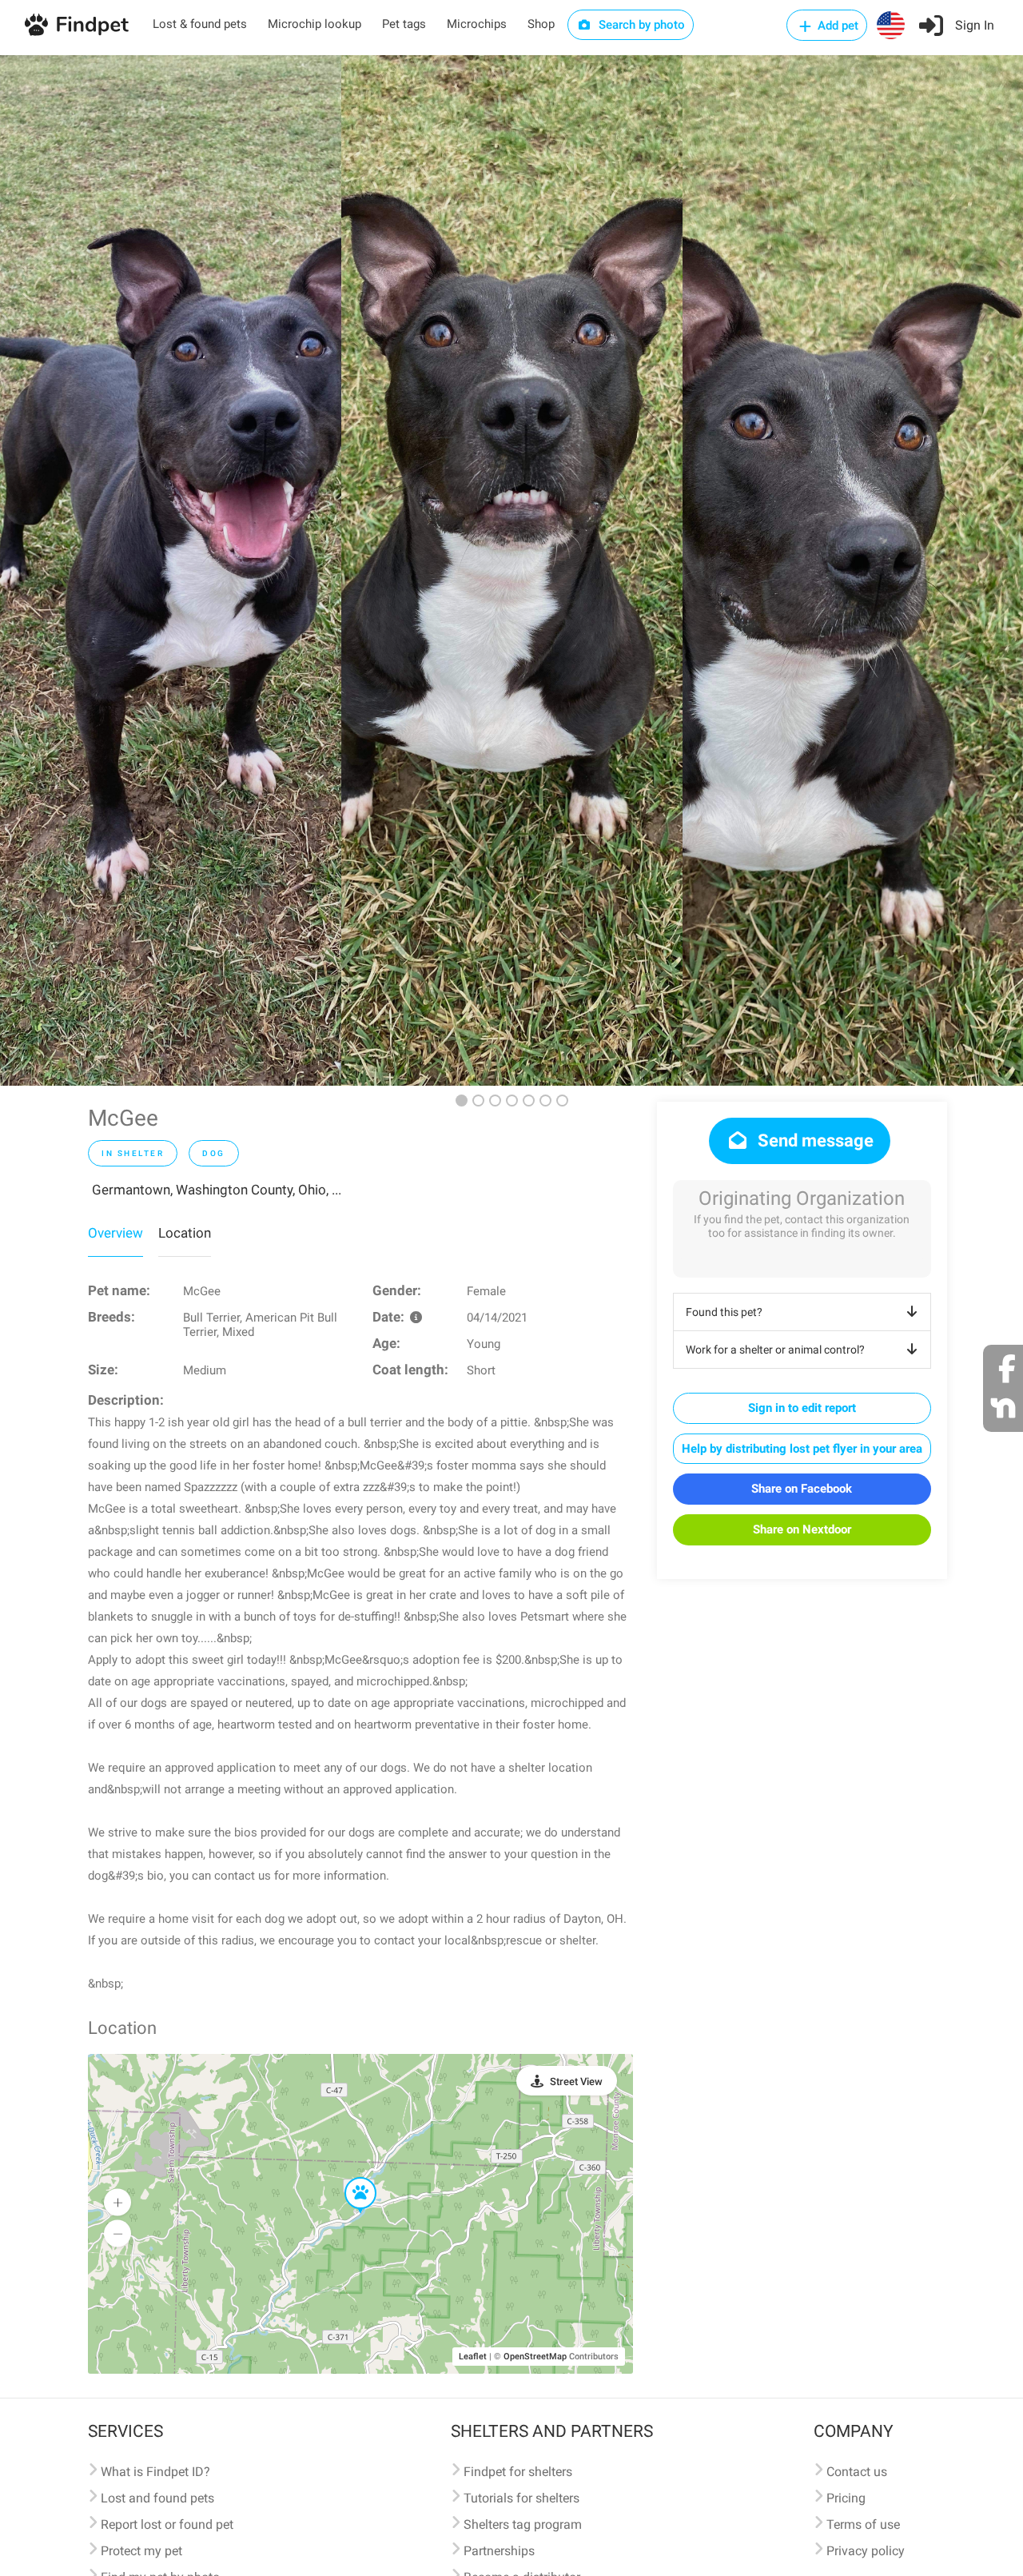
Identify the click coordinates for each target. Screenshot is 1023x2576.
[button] (349, 2178)
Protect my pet (141, 2551)
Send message (814, 1140)
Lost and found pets (157, 2498)
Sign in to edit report (802, 1408)
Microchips (477, 24)
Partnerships (499, 2551)
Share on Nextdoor (802, 1529)
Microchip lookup (314, 24)
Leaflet (473, 2357)
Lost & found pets (200, 24)
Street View (576, 2082)
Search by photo (640, 25)
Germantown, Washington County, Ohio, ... (217, 1190)
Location (185, 1233)
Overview (115, 1233)
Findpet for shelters (518, 2472)
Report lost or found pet (167, 2524)
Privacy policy (866, 2551)
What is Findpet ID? (155, 2472)
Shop (541, 24)
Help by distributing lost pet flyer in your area (802, 1449)
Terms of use (863, 2524)
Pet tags (404, 24)
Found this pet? (724, 1312)
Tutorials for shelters (521, 2498)
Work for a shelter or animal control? (775, 1350)
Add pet (836, 26)
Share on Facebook (802, 1489)
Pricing (846, 2498)
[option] (171, 570)
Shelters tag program (523, 2524)
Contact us (857, 2472)
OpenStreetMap (535, 2357)
